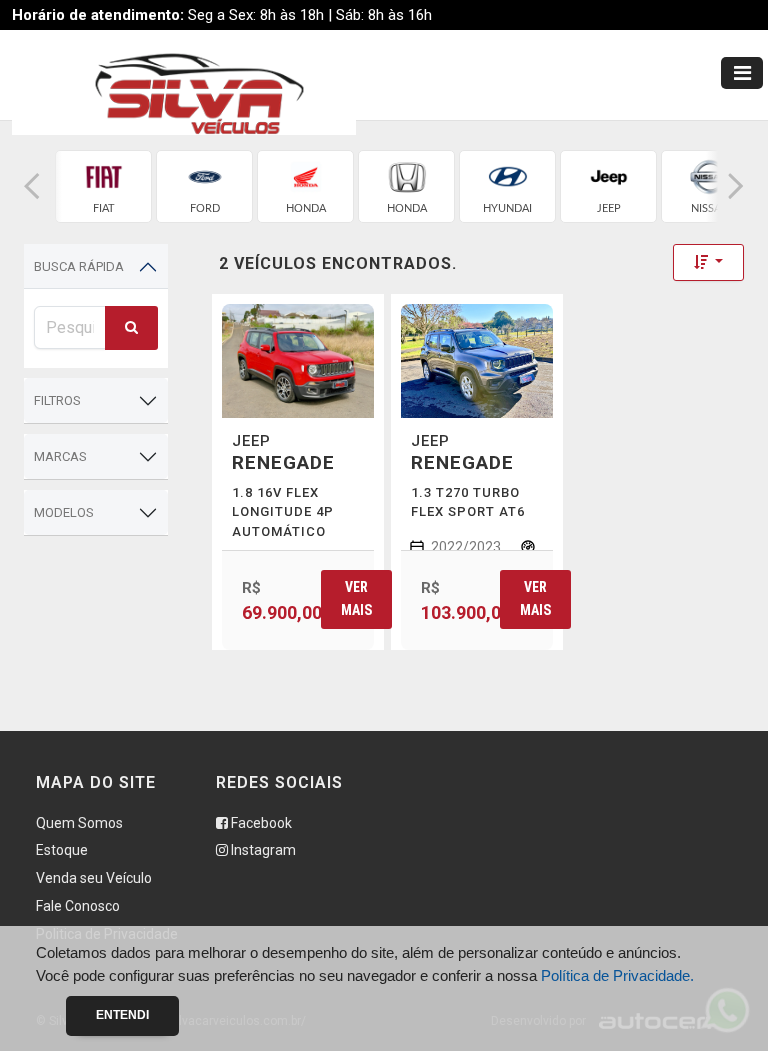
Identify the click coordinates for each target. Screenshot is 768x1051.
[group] (103, 186)
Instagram (262, 850)
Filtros (57, 400)
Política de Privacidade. (617, 975)
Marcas (60, 456)
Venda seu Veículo (94, 878)
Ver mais (356, 598)
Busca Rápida (79, 266)
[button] (32, 186)
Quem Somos (79, 823)
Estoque (62, 850)
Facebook (260, 823)
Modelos (64, 512)
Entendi (122, 1015)
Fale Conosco (78, 906)
